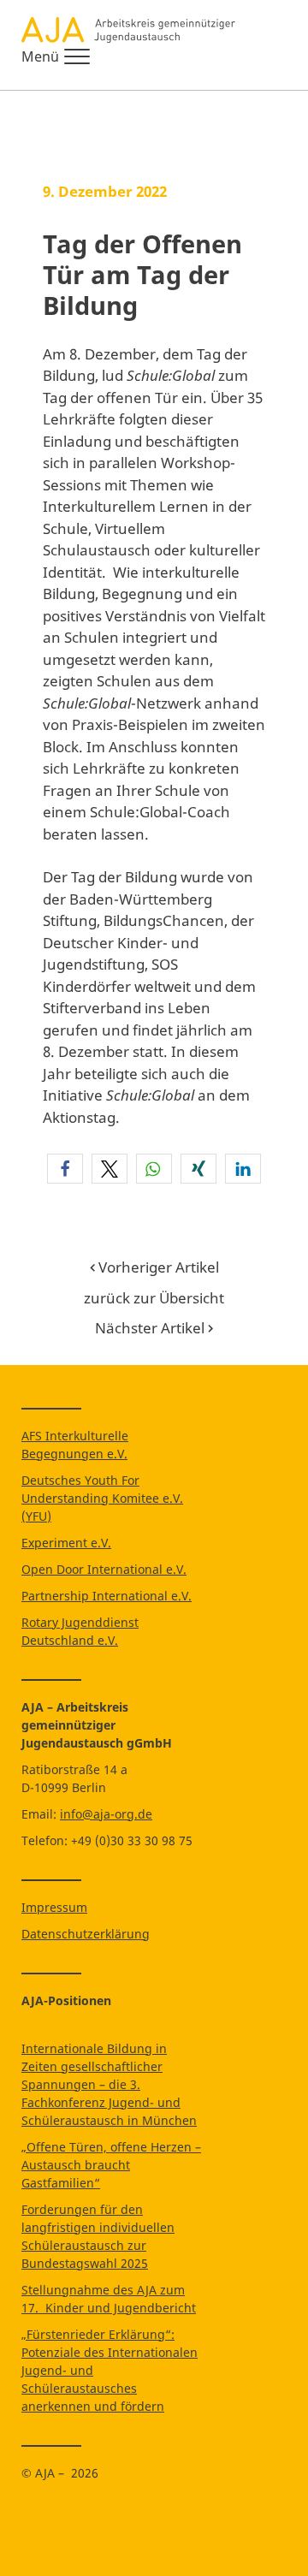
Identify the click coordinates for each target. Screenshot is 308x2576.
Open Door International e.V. (104, 1569)
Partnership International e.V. (107, 1596)
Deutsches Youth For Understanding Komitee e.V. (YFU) (102, 1498)
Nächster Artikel (151, 1328)
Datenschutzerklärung (86, 1934)
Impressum (54, 1907)
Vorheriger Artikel (157, 1267)
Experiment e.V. (66, 1543)
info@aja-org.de (106, 1814)
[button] (65, 1169)
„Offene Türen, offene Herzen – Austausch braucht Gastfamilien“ (111, 2165)
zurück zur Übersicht (154, 1298)
